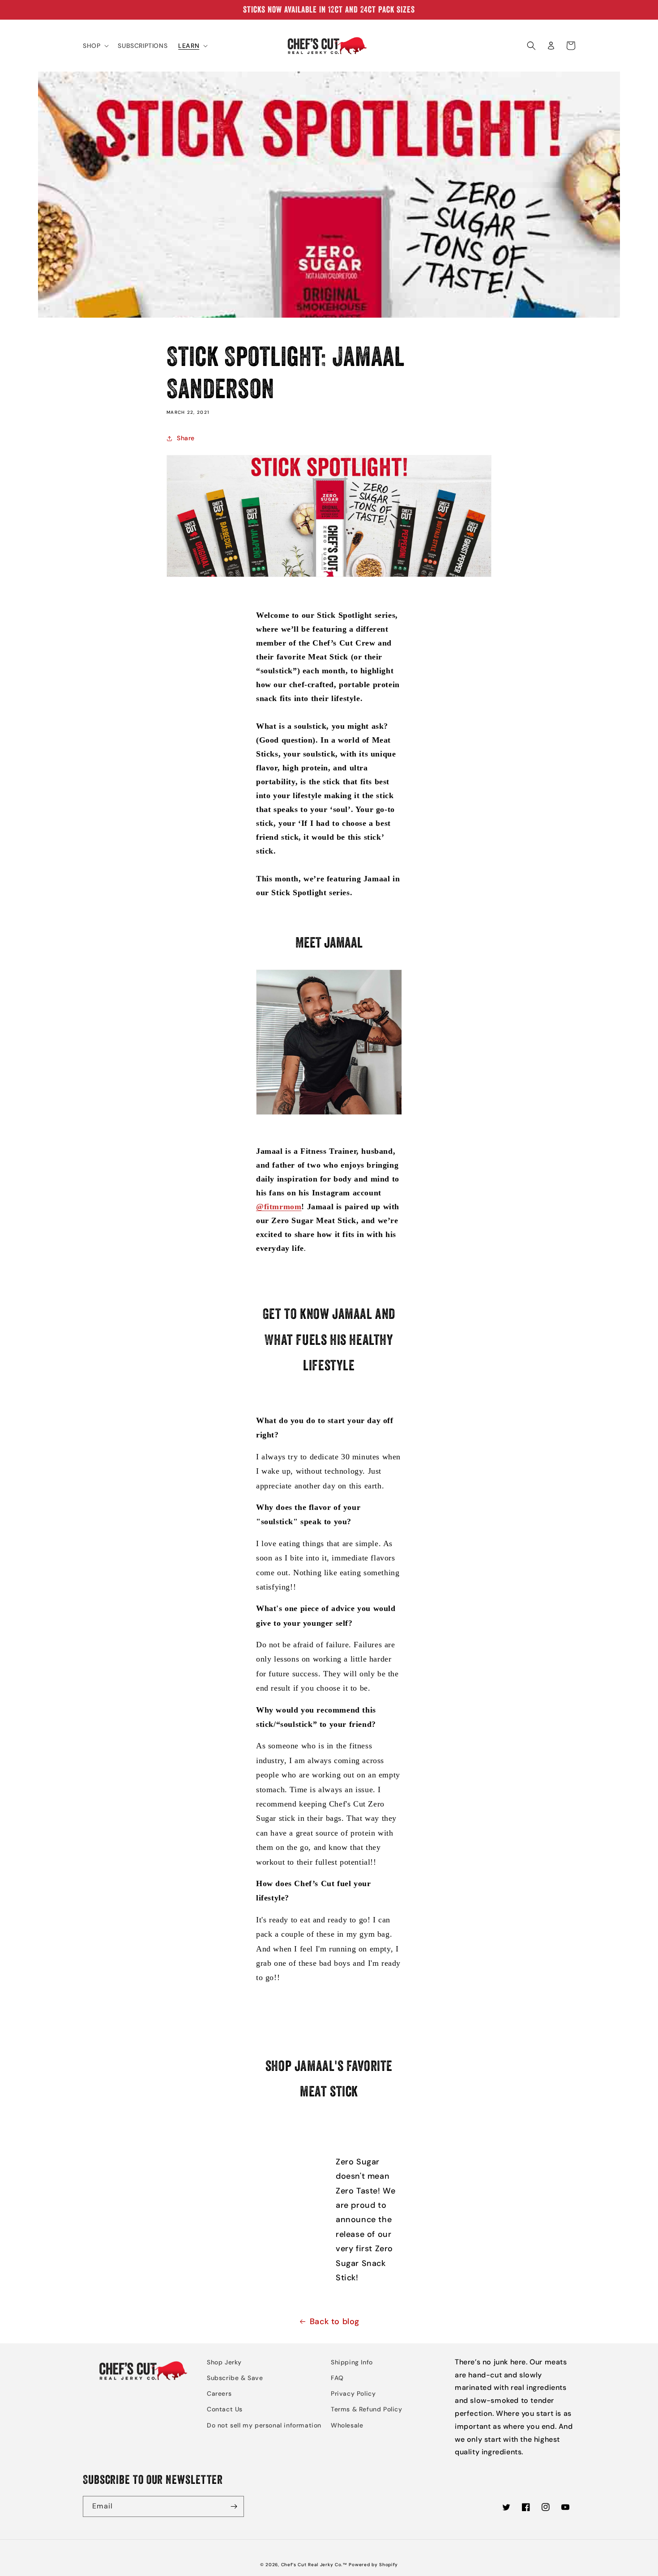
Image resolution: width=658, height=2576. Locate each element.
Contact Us (225, 2409)
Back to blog (335, 2321)
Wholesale (347, 2425)
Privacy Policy (353, 2393)
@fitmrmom (279, 1207)
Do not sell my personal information (264, 2425)
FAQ (337, 2378)
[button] (95, 46)
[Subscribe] (234, 2506)
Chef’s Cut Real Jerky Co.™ (314, 2565)
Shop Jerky (224, 2362)
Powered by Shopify (373, 2565)
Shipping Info (352, 2362)
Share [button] (186, 438)
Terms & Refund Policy (367, 2409)
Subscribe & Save (235, 2378)
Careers (219, 2393)
